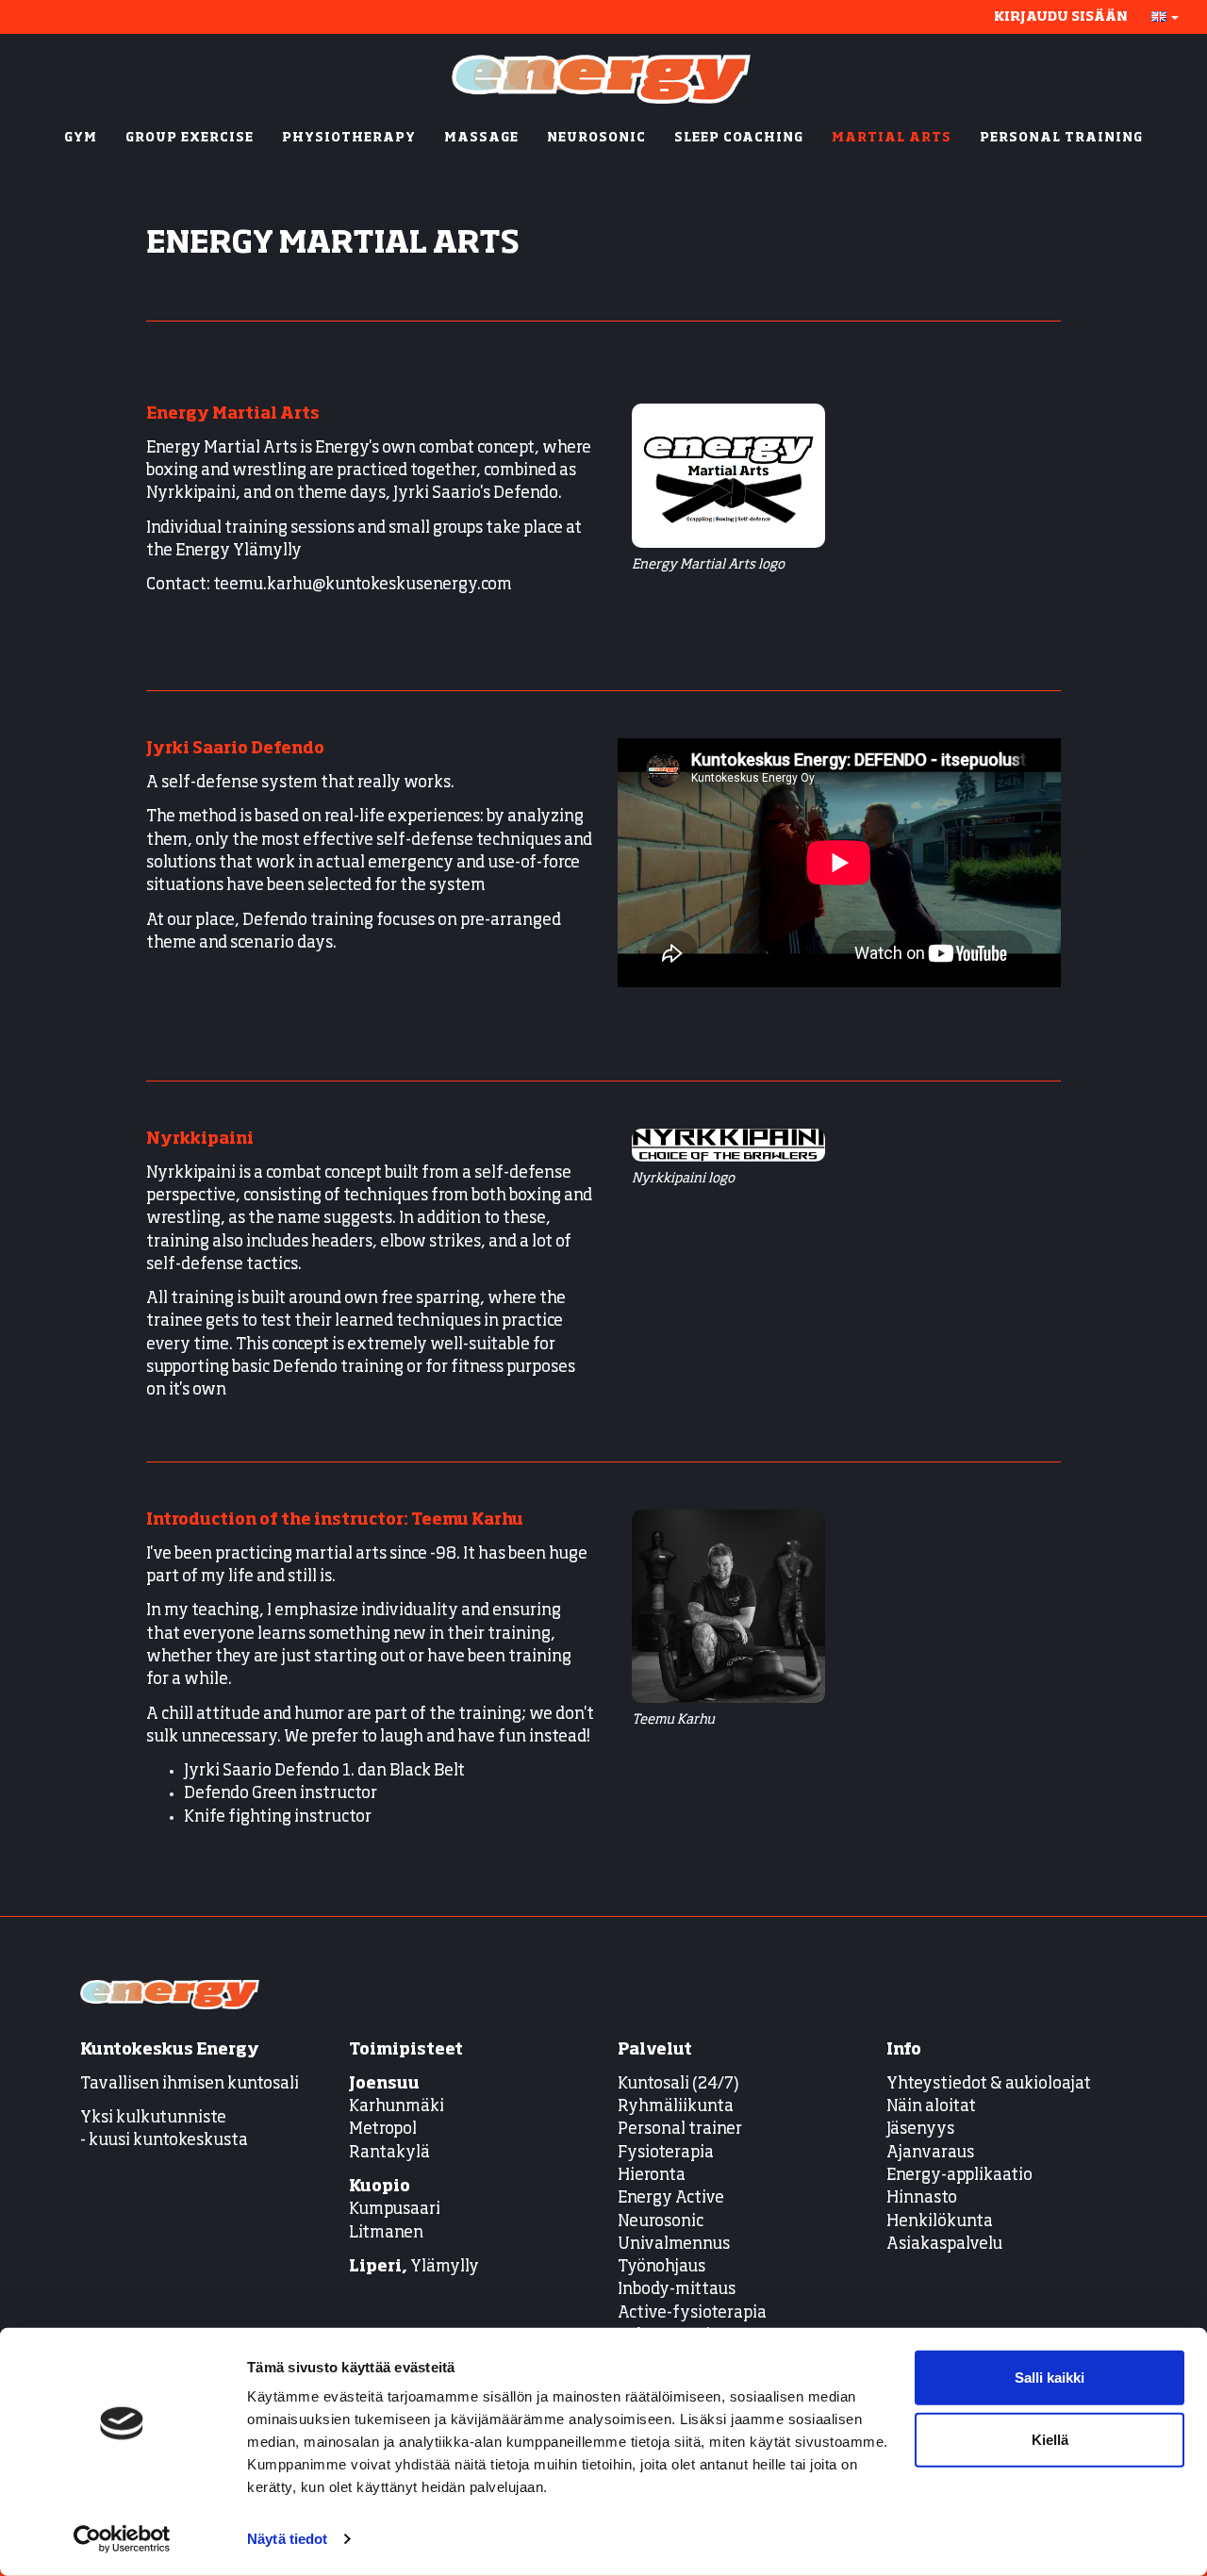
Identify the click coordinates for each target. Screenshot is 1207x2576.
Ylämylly (414, 2267)
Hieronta (652, 2176)
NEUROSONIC (596, 138)
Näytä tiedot (287, 2539)
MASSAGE (481, 138)
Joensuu (384, 2084)
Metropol (383, 2130)
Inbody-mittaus (677, 2290)
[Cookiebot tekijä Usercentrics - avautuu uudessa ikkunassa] (122, 2539)
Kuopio (380, 2187)
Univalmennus (674, 2245)
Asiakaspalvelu (944, 2245)
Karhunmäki (397, 2107)
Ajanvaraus (930, 2153)
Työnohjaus (661, 2267)
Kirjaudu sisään (1061, 17)
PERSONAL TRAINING (1061, 138)
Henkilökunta (940, 2222)
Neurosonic (661, 2222)
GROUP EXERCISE (190, 138)
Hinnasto (922, 2198)
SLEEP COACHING (739, 138)
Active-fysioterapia (692, 2313)
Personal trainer (680, 2130)
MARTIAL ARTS (892, 138)
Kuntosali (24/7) (678, 2084)
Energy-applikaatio (959, 2176)
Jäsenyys (920, 2130)
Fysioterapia (666, 2153)
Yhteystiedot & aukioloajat (989, 2084)
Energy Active (671, 2198)
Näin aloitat (931, 2107)
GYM (81, 138)
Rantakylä (389, 2153)
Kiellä (1050, 2439)
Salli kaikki (1050, 2378)
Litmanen (386, 2233)
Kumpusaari (395, 2210)
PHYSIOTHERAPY (349, 138)
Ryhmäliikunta (677, 2107)
